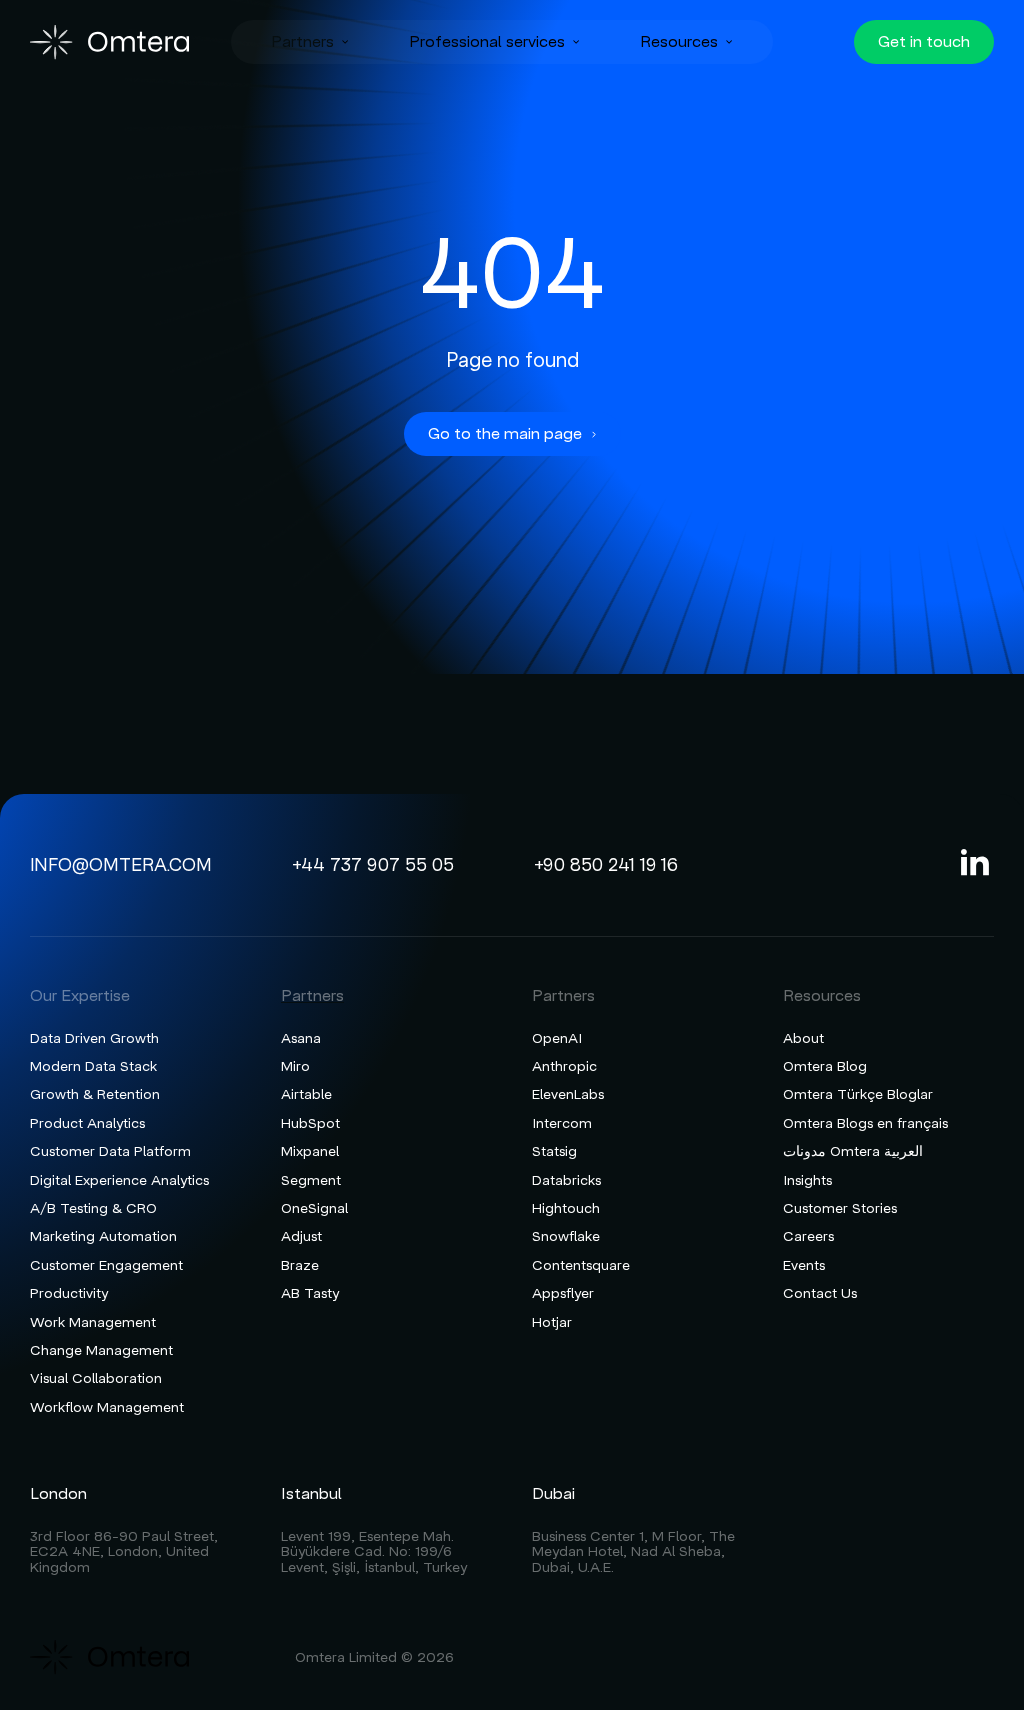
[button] (310, 42)
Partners (302, 42)
